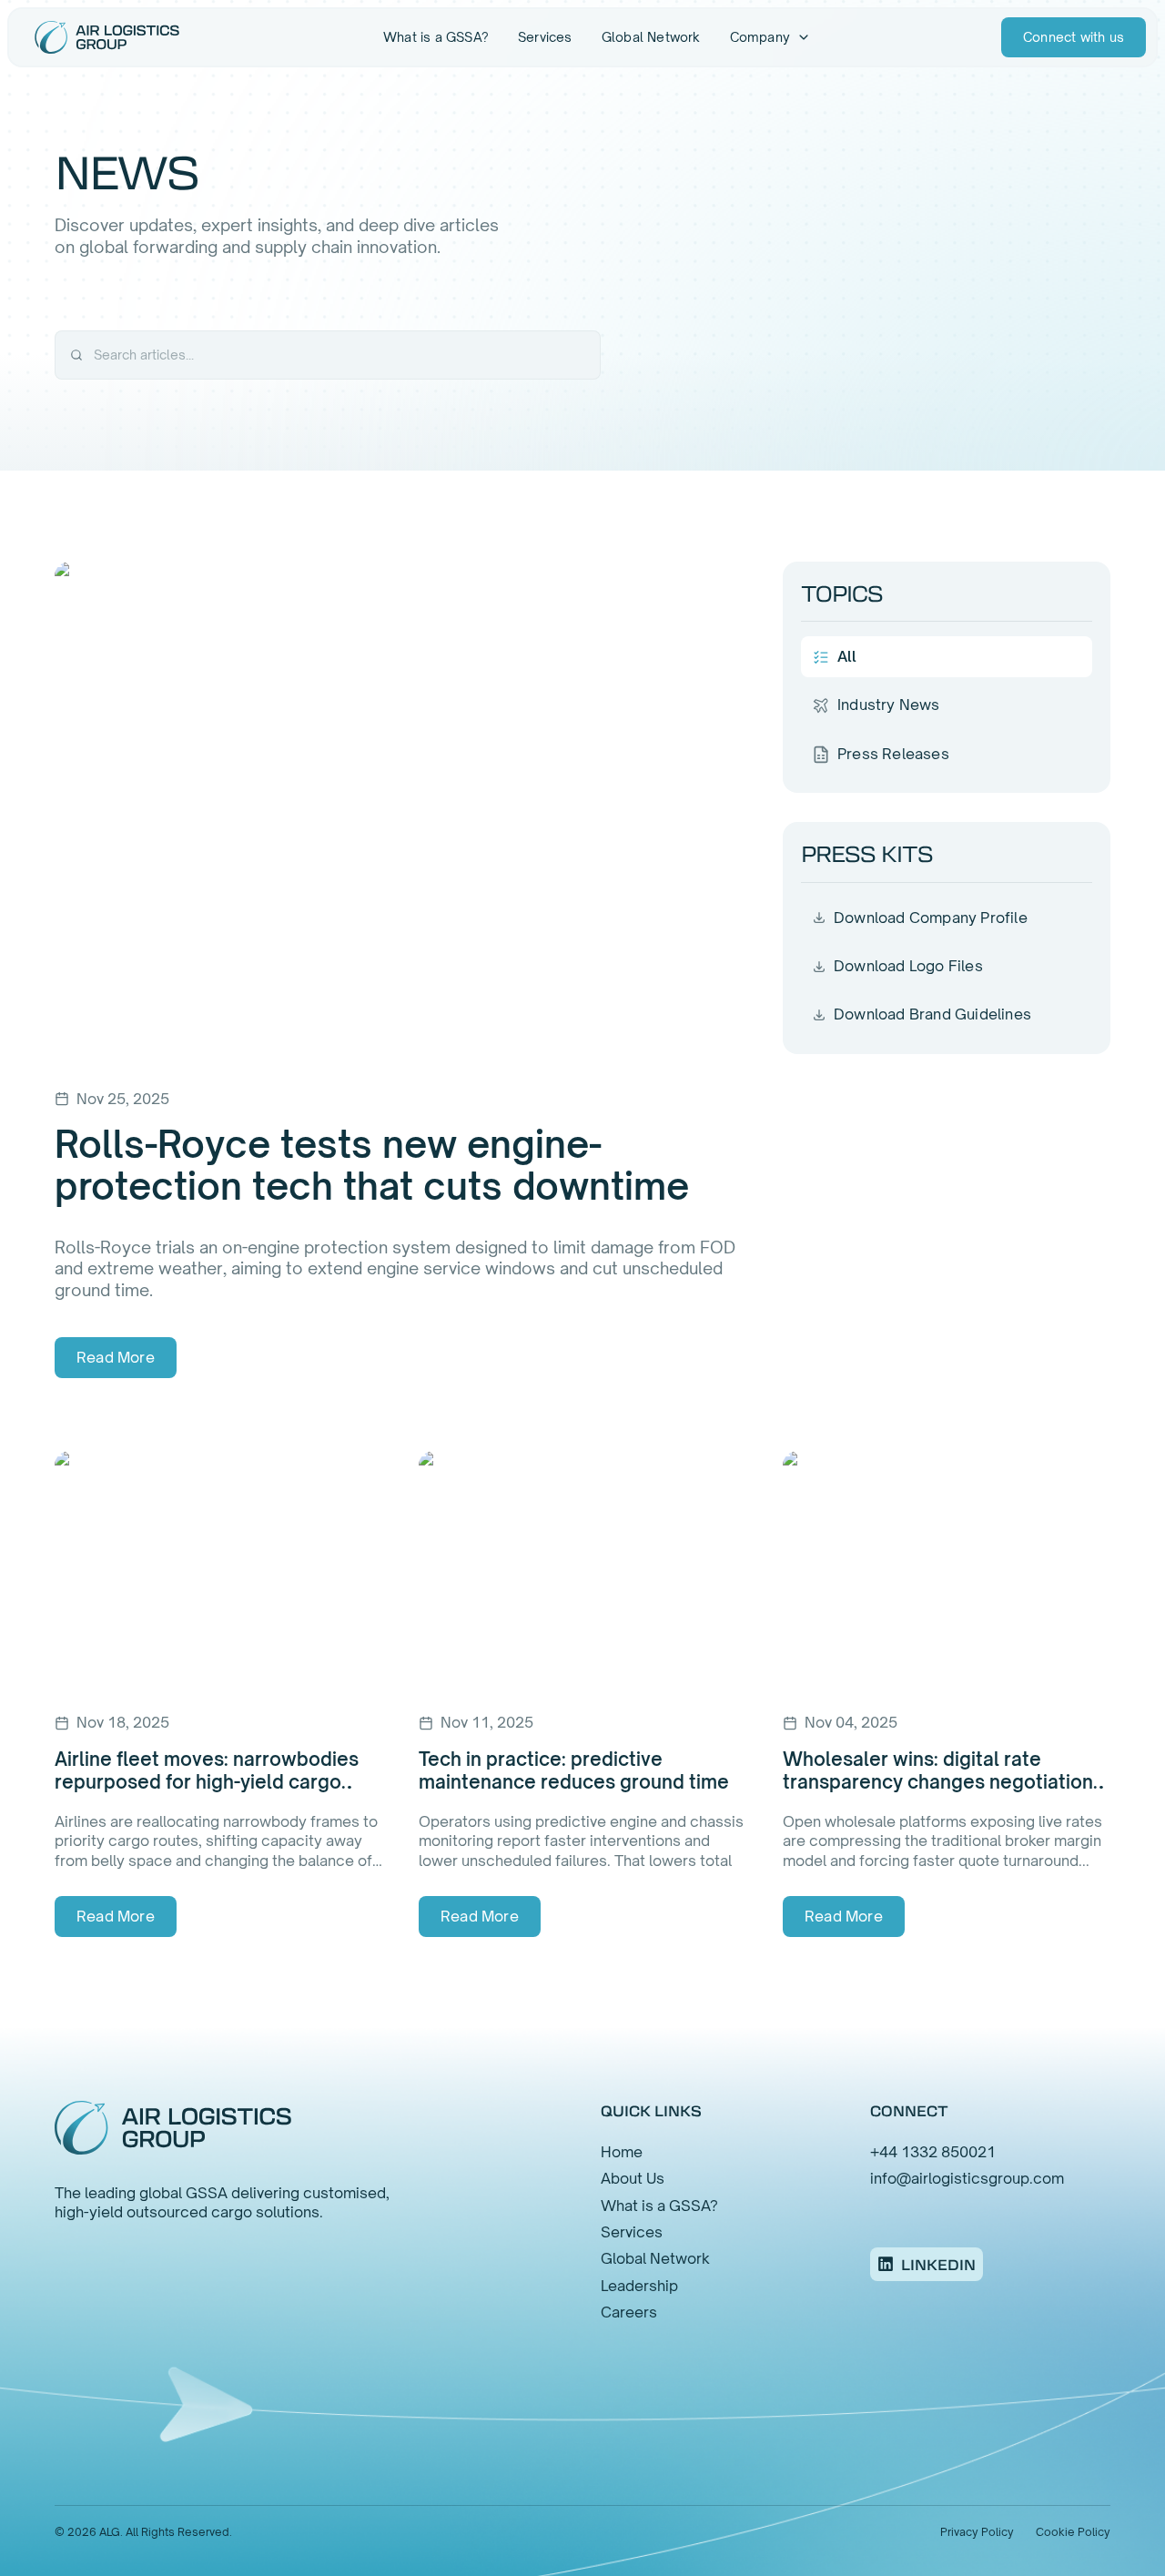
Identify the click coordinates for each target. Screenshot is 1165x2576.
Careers (629, 2312)
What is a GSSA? (436, 37)
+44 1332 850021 (933, 2152)
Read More (116, 1357)
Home (622, 2152)
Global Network (651, 37)
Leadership (639, 2286)
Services (545, 37)
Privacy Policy (977, 2532)
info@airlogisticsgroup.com (967, 2178)
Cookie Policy (1073, 2532)
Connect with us (1074, 37)
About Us (633, 2178)
